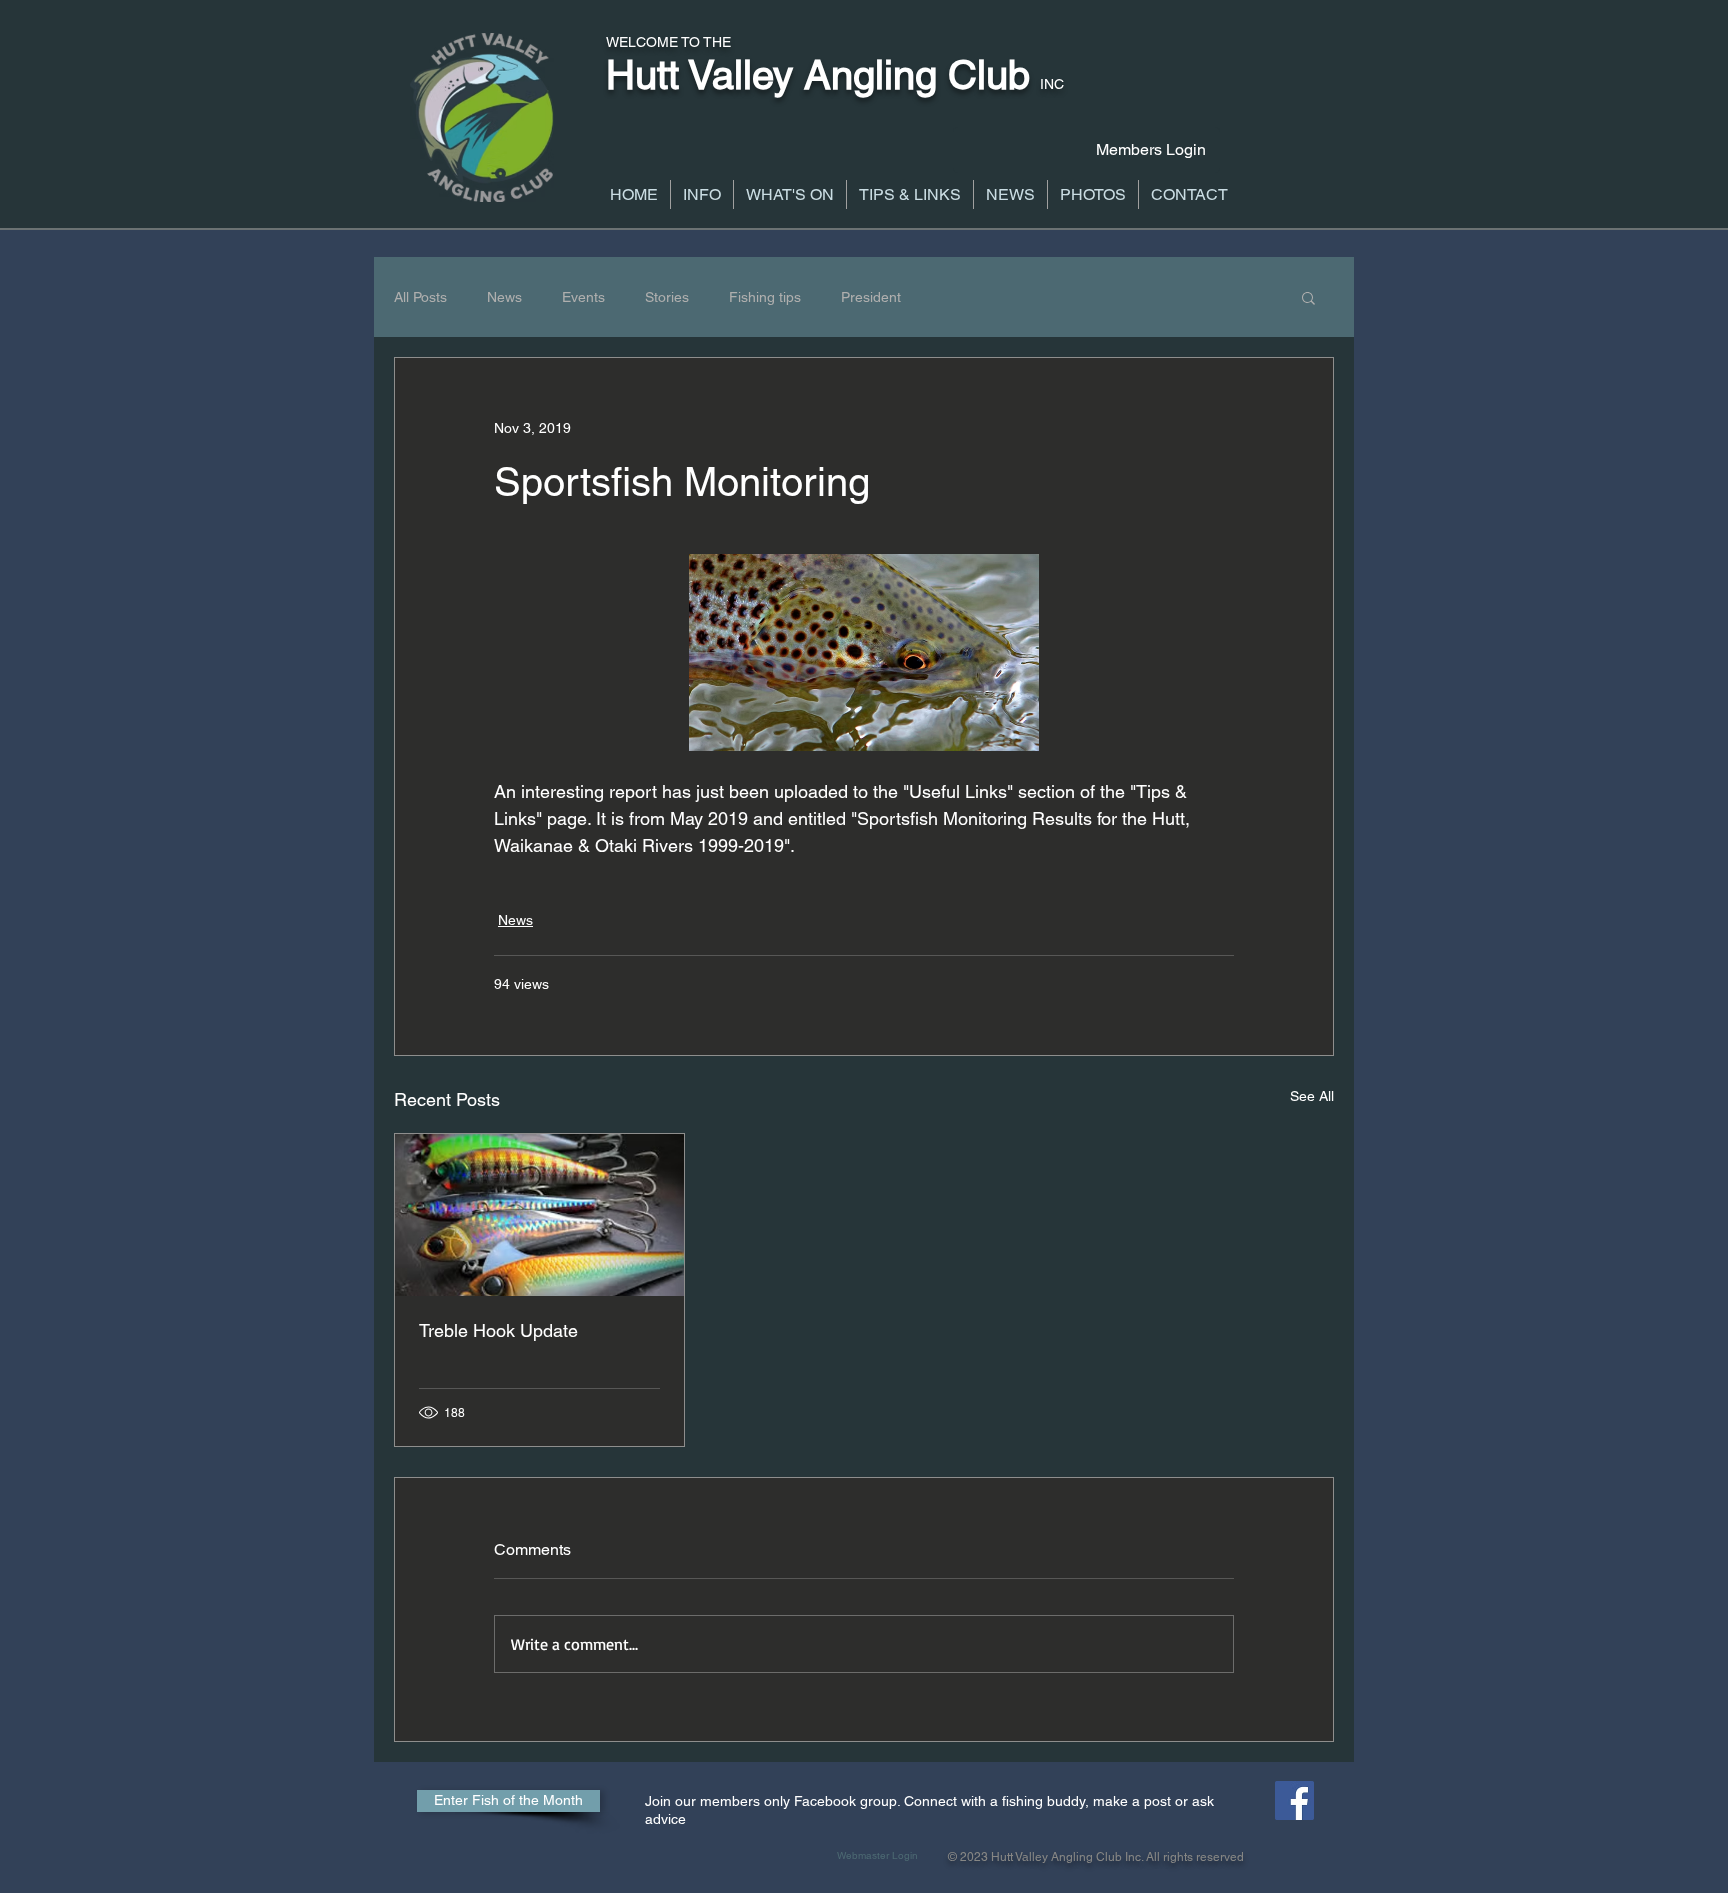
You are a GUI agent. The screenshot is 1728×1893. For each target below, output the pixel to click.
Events (583, 297)
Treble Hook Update (498, 1330)
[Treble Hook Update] (539, 1215)
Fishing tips (765, 297)
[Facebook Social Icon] (1294, 1800)
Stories (667, 297)
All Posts (420, 297)
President (871, 297)
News (504, 297)
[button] (702, 194)
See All (1312, 1096)
